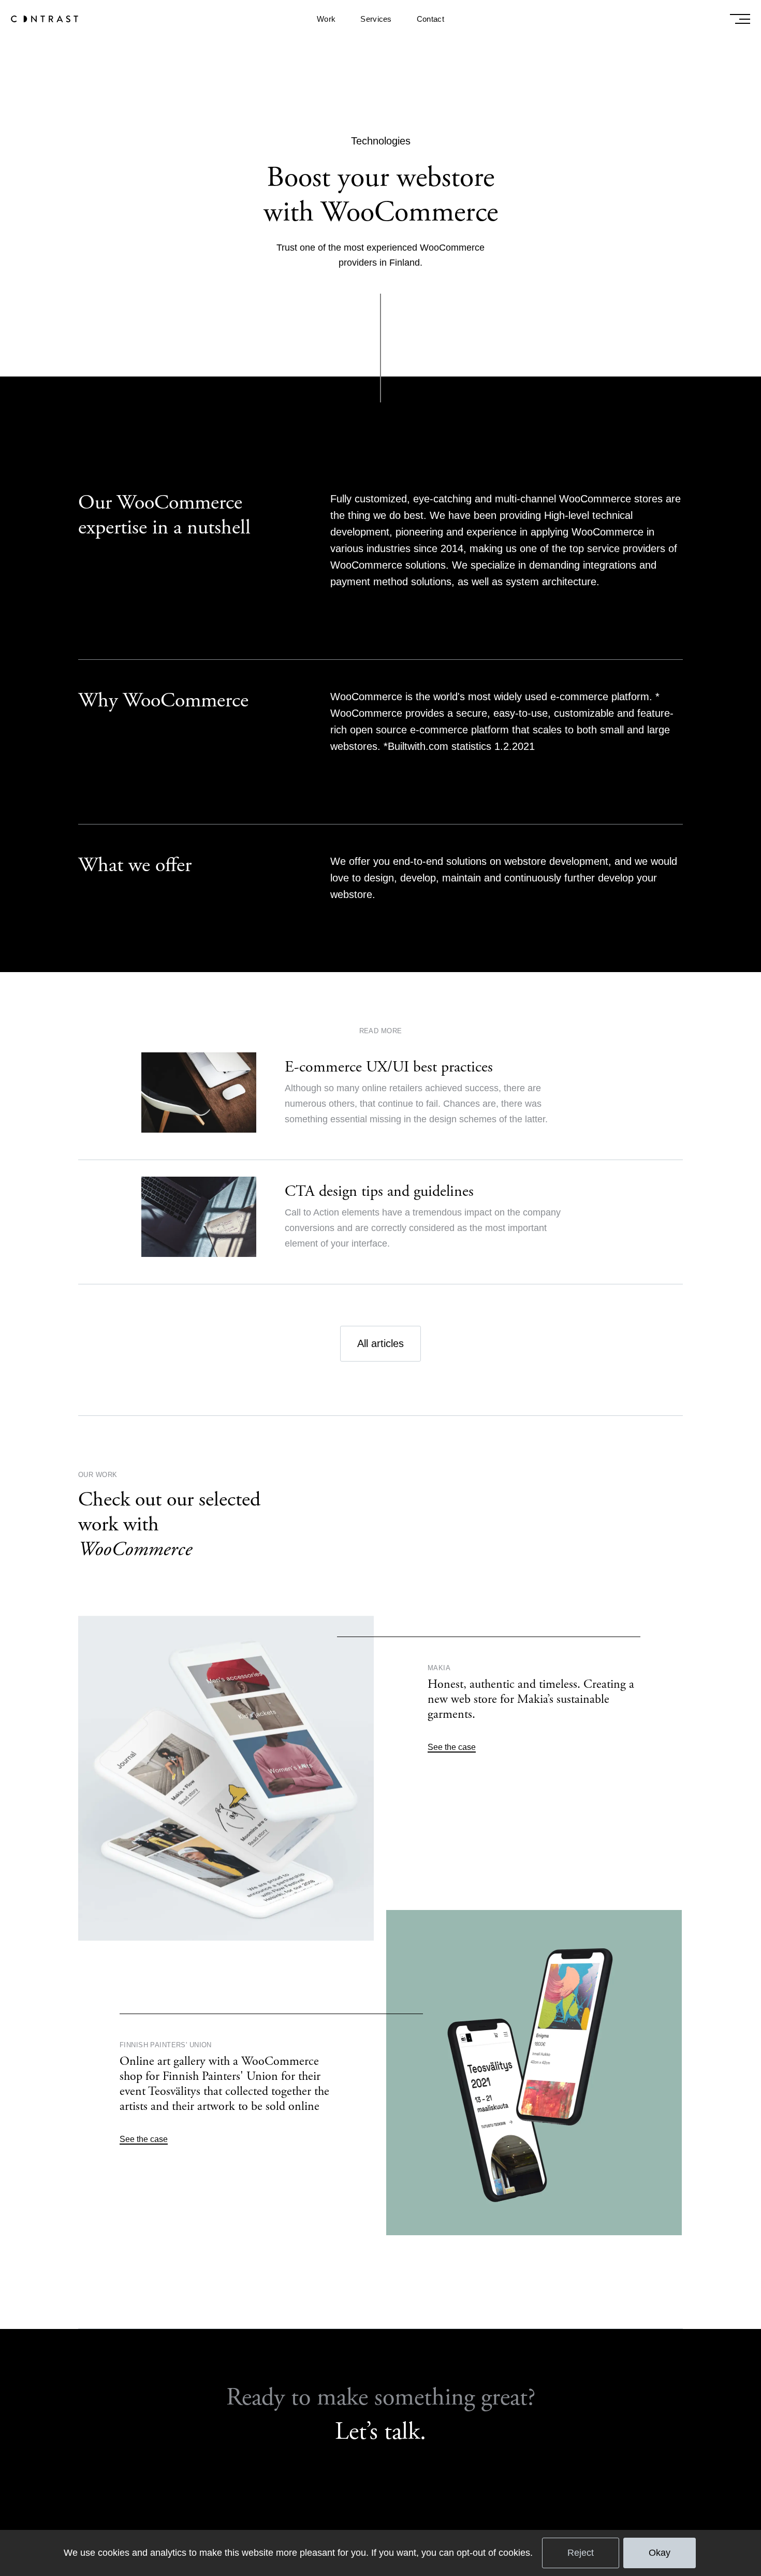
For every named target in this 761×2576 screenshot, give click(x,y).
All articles (380, 1343)
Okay (660, 2553)
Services (376, 19)
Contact (430, 19)
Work (326, 19)
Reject (581, 2553)
